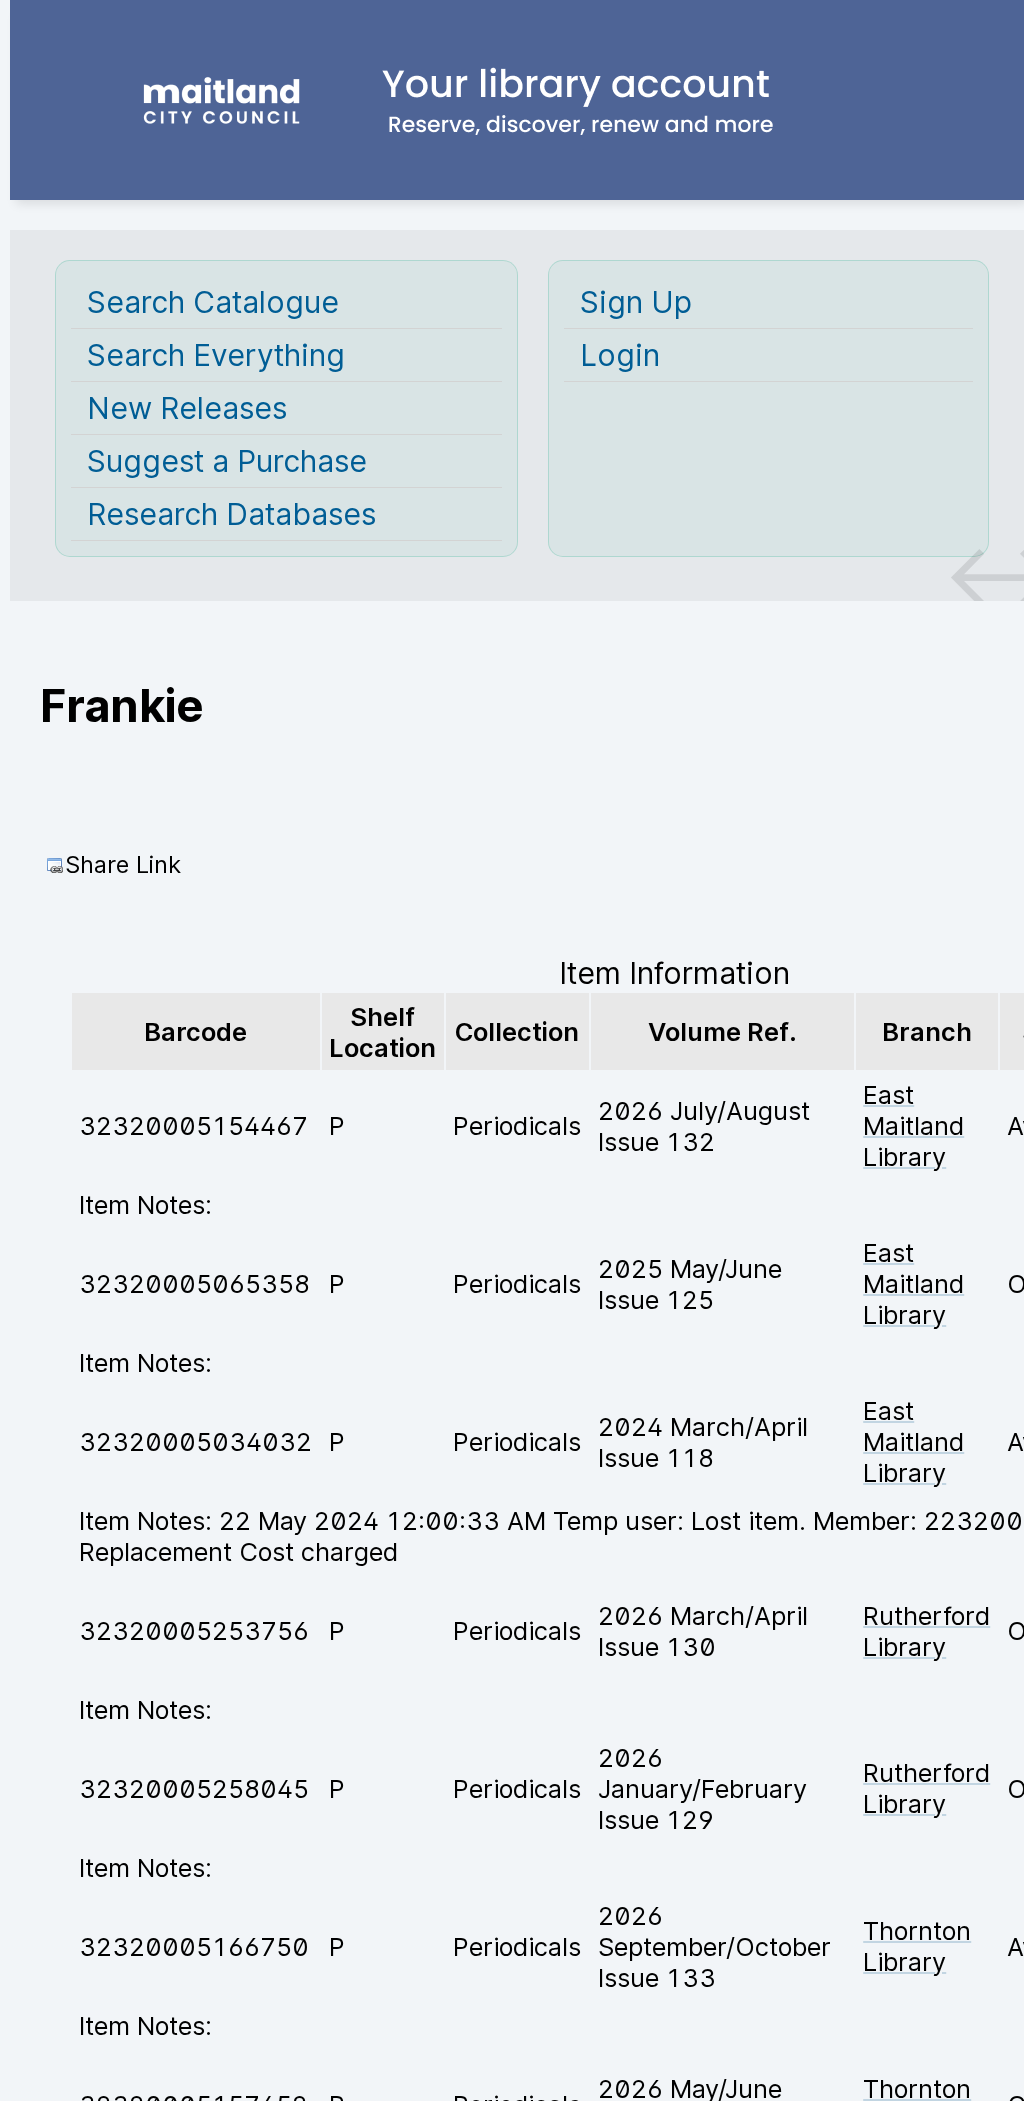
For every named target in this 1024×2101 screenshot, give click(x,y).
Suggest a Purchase (227, 461)
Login (620, 355)
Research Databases (231, 514)
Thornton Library (917, 1946)
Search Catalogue (213, 302)
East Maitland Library (913, 1125)
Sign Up (636, 302)
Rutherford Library (926, 1631)
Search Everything (216, 355)
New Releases (187, 408)
